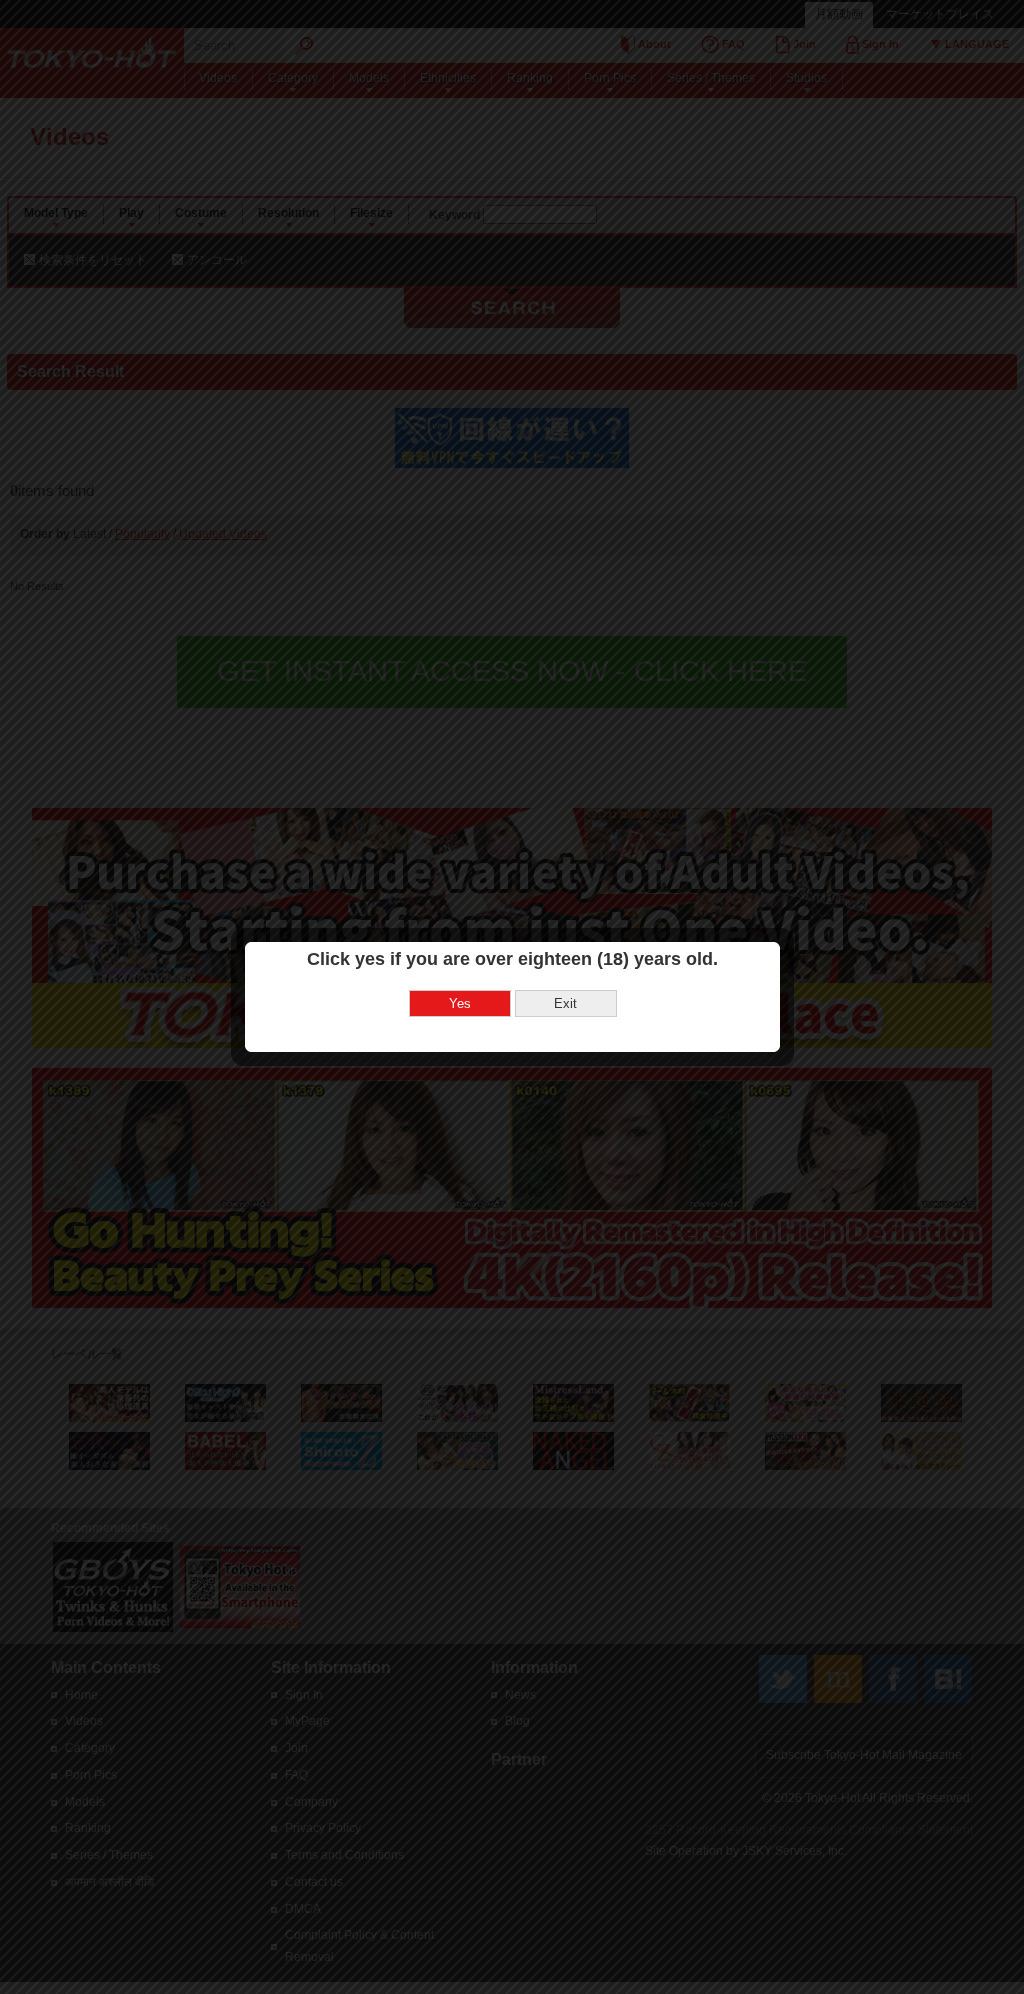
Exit (565, 1003)
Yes (460, 1003)
